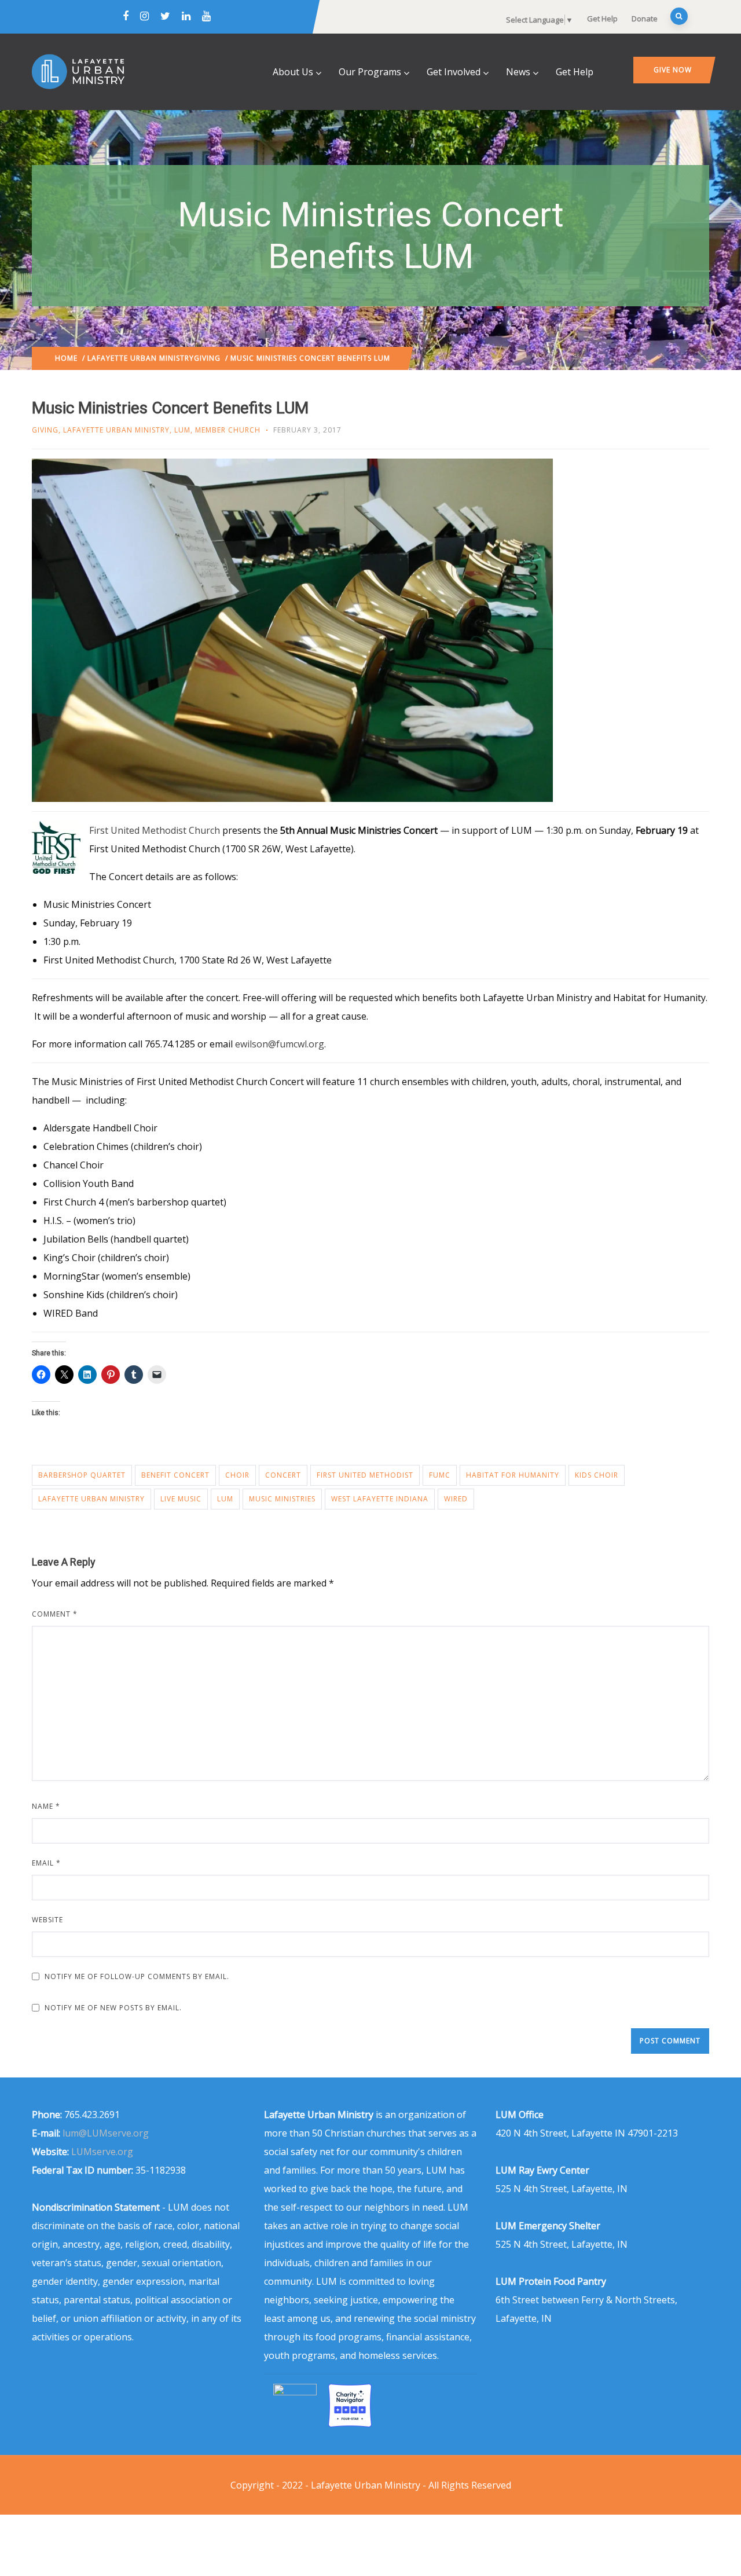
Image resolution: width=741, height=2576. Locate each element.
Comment (55, 1614)
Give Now (673, 70)
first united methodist (365, 1475)
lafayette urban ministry (91, 1499)
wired (456, 1499)
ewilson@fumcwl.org (280, 1044)
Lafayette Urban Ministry (141, 358)
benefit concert (175, 1475)
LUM (182, 430)
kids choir (597, 1475)
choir (237, 1475)
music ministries (282, 1499)
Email (46, 1863)
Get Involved (454, 72)
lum (225, 1499)
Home (66, 358)
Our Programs (370, 72)
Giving (207, 358)
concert (283, 1475)
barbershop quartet (82, 1475)
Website (47, 1920)
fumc (440, 1475)
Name (46, 1806)
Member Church (228, 430)
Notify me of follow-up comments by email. (137, 1976)
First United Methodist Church (155, 830)
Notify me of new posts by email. (113, 2008)
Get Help (602, 19)
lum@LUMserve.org (106, 2133)
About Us (293, 72)
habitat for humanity (513, 1475)
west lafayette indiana (380, 1499)
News (518, 72)
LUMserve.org (102, 2152)
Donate (645, 19)
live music (181, 1499)
